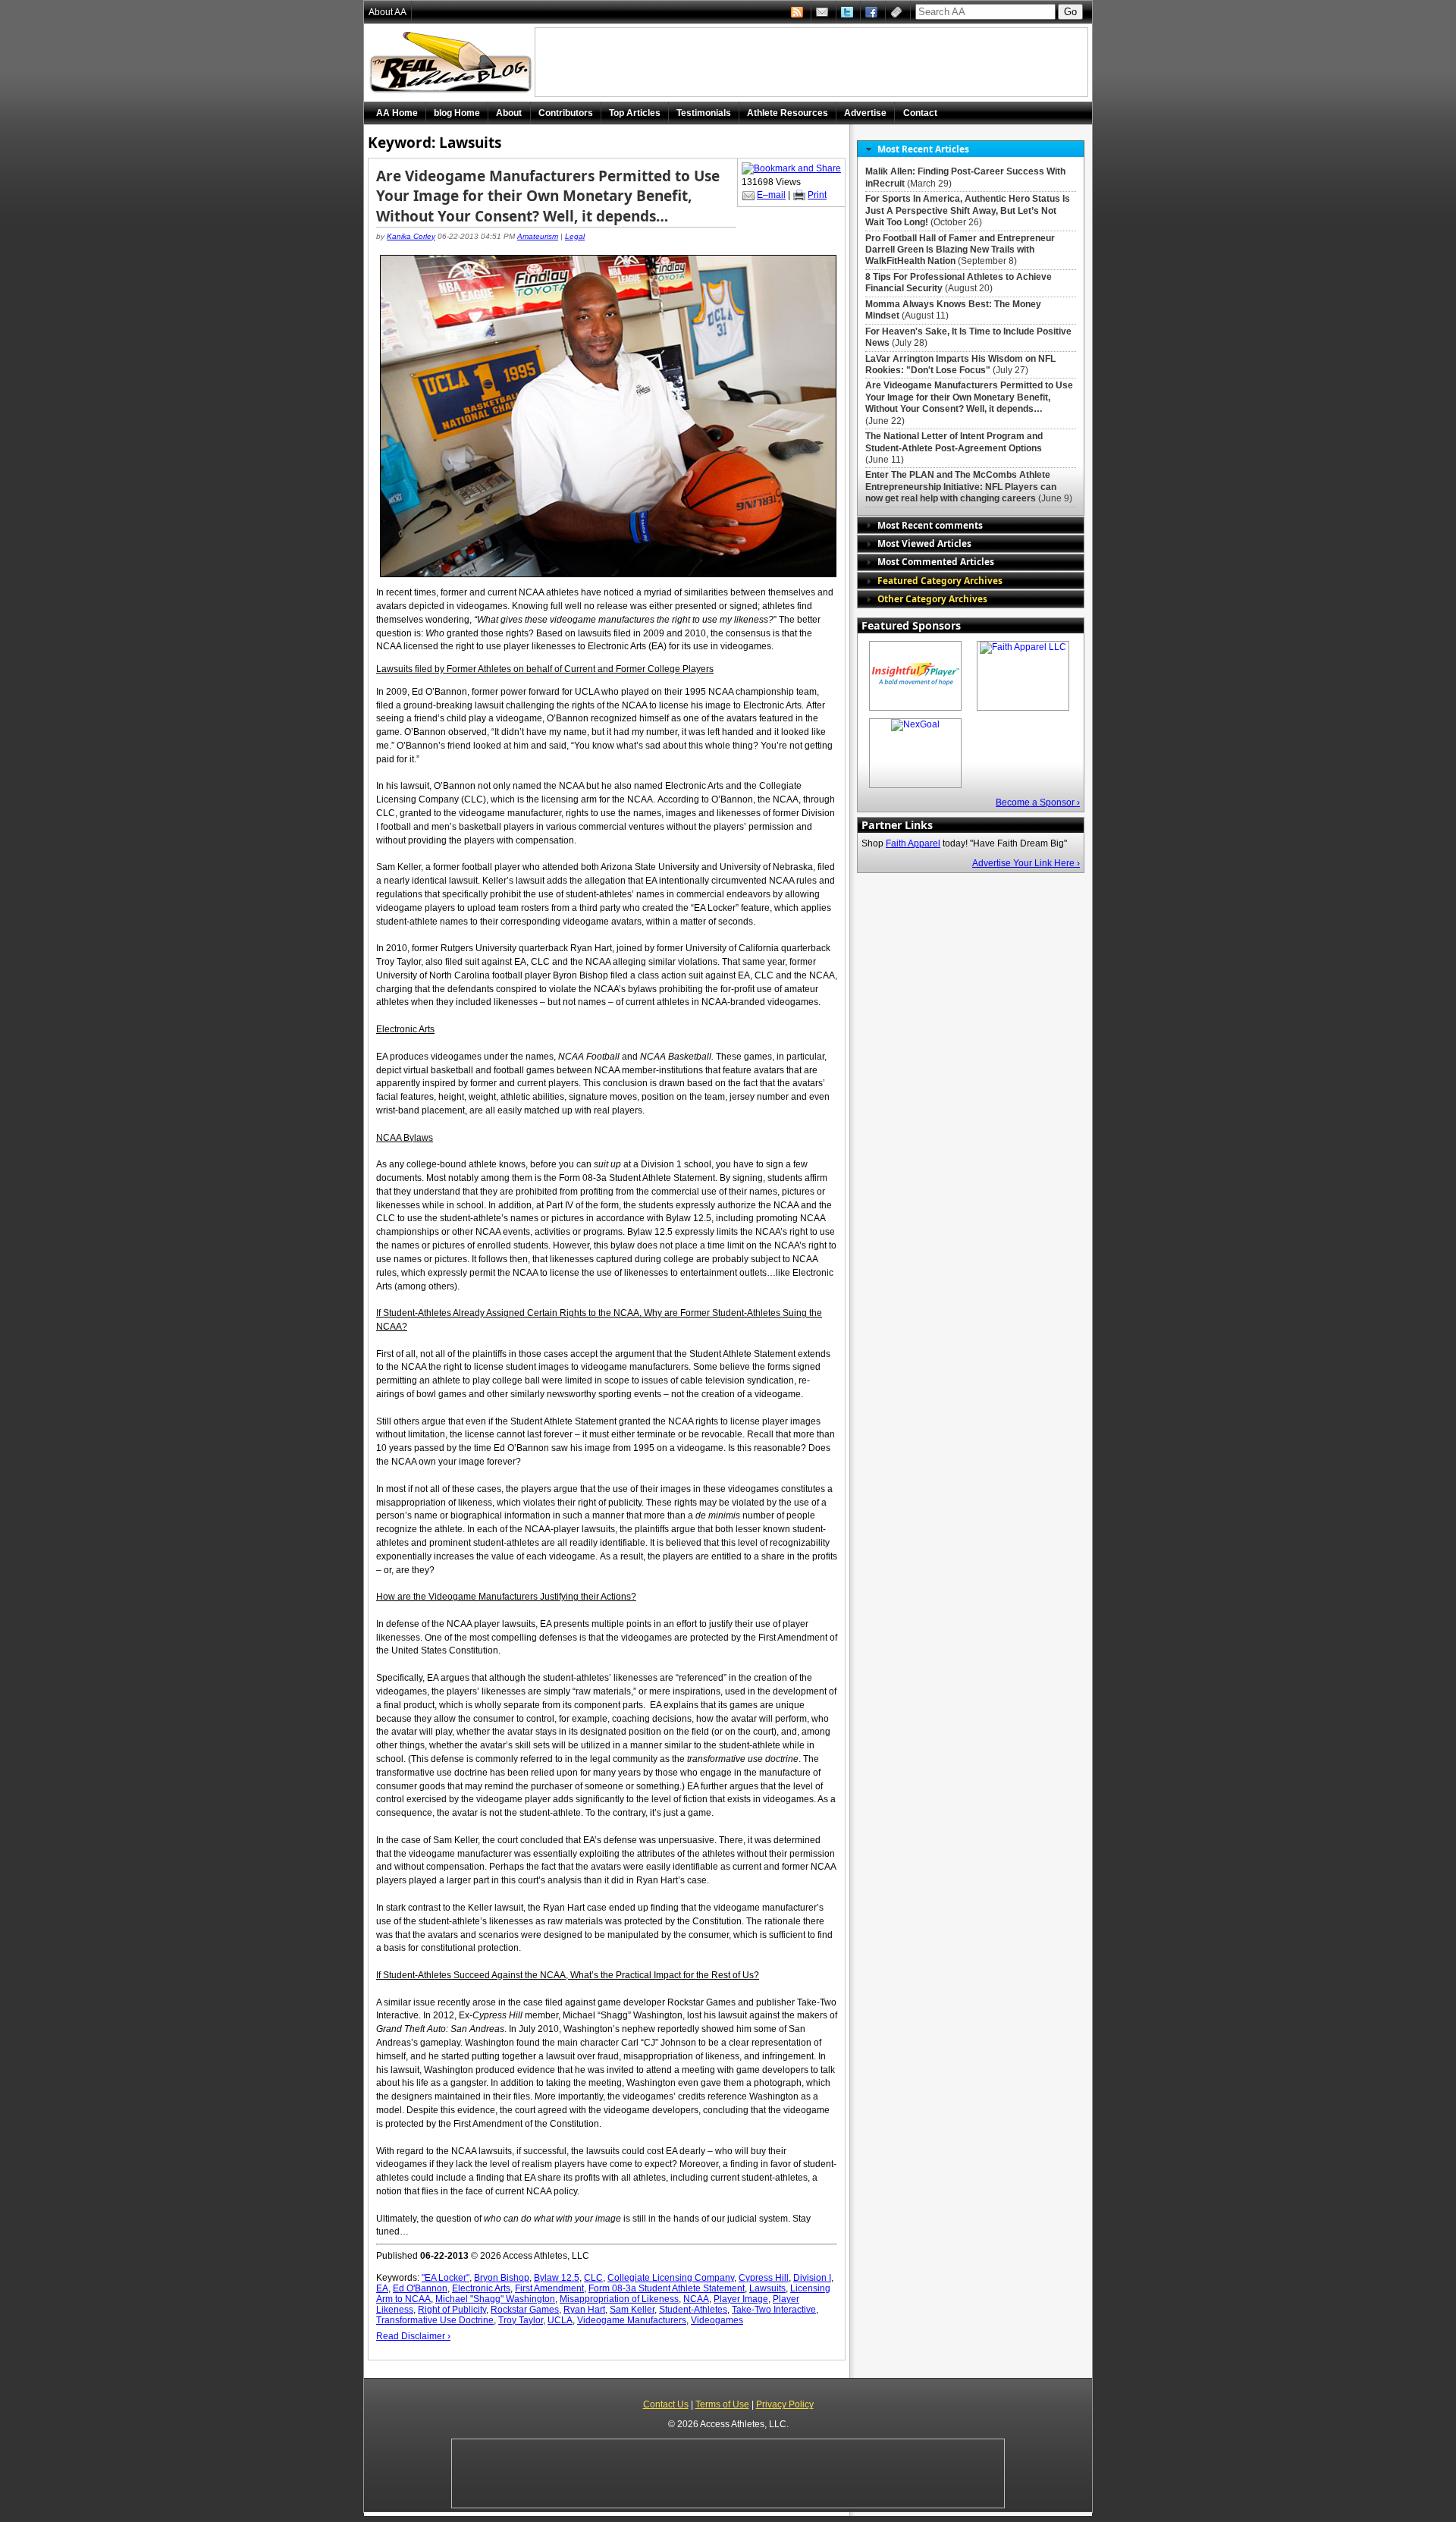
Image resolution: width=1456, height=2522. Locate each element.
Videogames (717, 2320)
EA (382, 2288)
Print (817, 195)
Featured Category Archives (940, 580)
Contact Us (666, 2404)
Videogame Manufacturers (632, 2320)
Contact (920, 113)
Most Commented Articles (936, 561)
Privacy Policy (785, 2404)
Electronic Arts (481, 2288)
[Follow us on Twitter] (849, 12)
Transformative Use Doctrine (435, 2320)
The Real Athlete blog (453, 63)
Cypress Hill (764, 2278)
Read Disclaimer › (413, 2336)
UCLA (560, 2320)
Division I (812, 2278)
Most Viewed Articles (924, 543)
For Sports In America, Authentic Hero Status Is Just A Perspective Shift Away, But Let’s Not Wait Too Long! (968, 210)
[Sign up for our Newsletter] (898, 12)
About (509, 113)
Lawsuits (767, 2288)
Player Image (741, 2299)
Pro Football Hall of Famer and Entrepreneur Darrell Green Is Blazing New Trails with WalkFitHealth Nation (960, 250)
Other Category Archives (932, 598)
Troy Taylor (521, 2320)
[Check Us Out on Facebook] (873, 12)
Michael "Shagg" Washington (495, 2299)
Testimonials (704, 113)
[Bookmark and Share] (791, 168)
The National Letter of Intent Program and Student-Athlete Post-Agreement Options (954, 442)
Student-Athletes (693, 2310)
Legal (575, 236)
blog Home (457, 113)
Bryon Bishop (502, 2278)
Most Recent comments (930, 525)
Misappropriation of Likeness (619, 2299)
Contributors (566, 113)
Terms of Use (722, 2404)
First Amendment (549, 2288)
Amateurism (538, 236)
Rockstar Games (525, 2310)
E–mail (771, 195)
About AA (388, 12)
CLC (593, 2278)
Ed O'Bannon (420, 2288)
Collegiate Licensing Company (671, 2278)
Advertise (865, 113)
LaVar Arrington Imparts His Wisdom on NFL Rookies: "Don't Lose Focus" (960, 364)
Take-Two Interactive (774, 2310)
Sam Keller (632, 2310)
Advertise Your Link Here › (1026, 863)
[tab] (971, 149)
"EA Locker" (446, 2278)
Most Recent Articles (923, 149)
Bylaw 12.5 (557, 2278)
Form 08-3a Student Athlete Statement (667, 2288)
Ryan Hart (584, 2310)
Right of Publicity (452, 2310)
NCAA (696, 2299)
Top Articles (635, 113)
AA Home (397, 113)
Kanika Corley (411, 236)
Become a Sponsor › (1038, 802)
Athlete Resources (788, 113)
